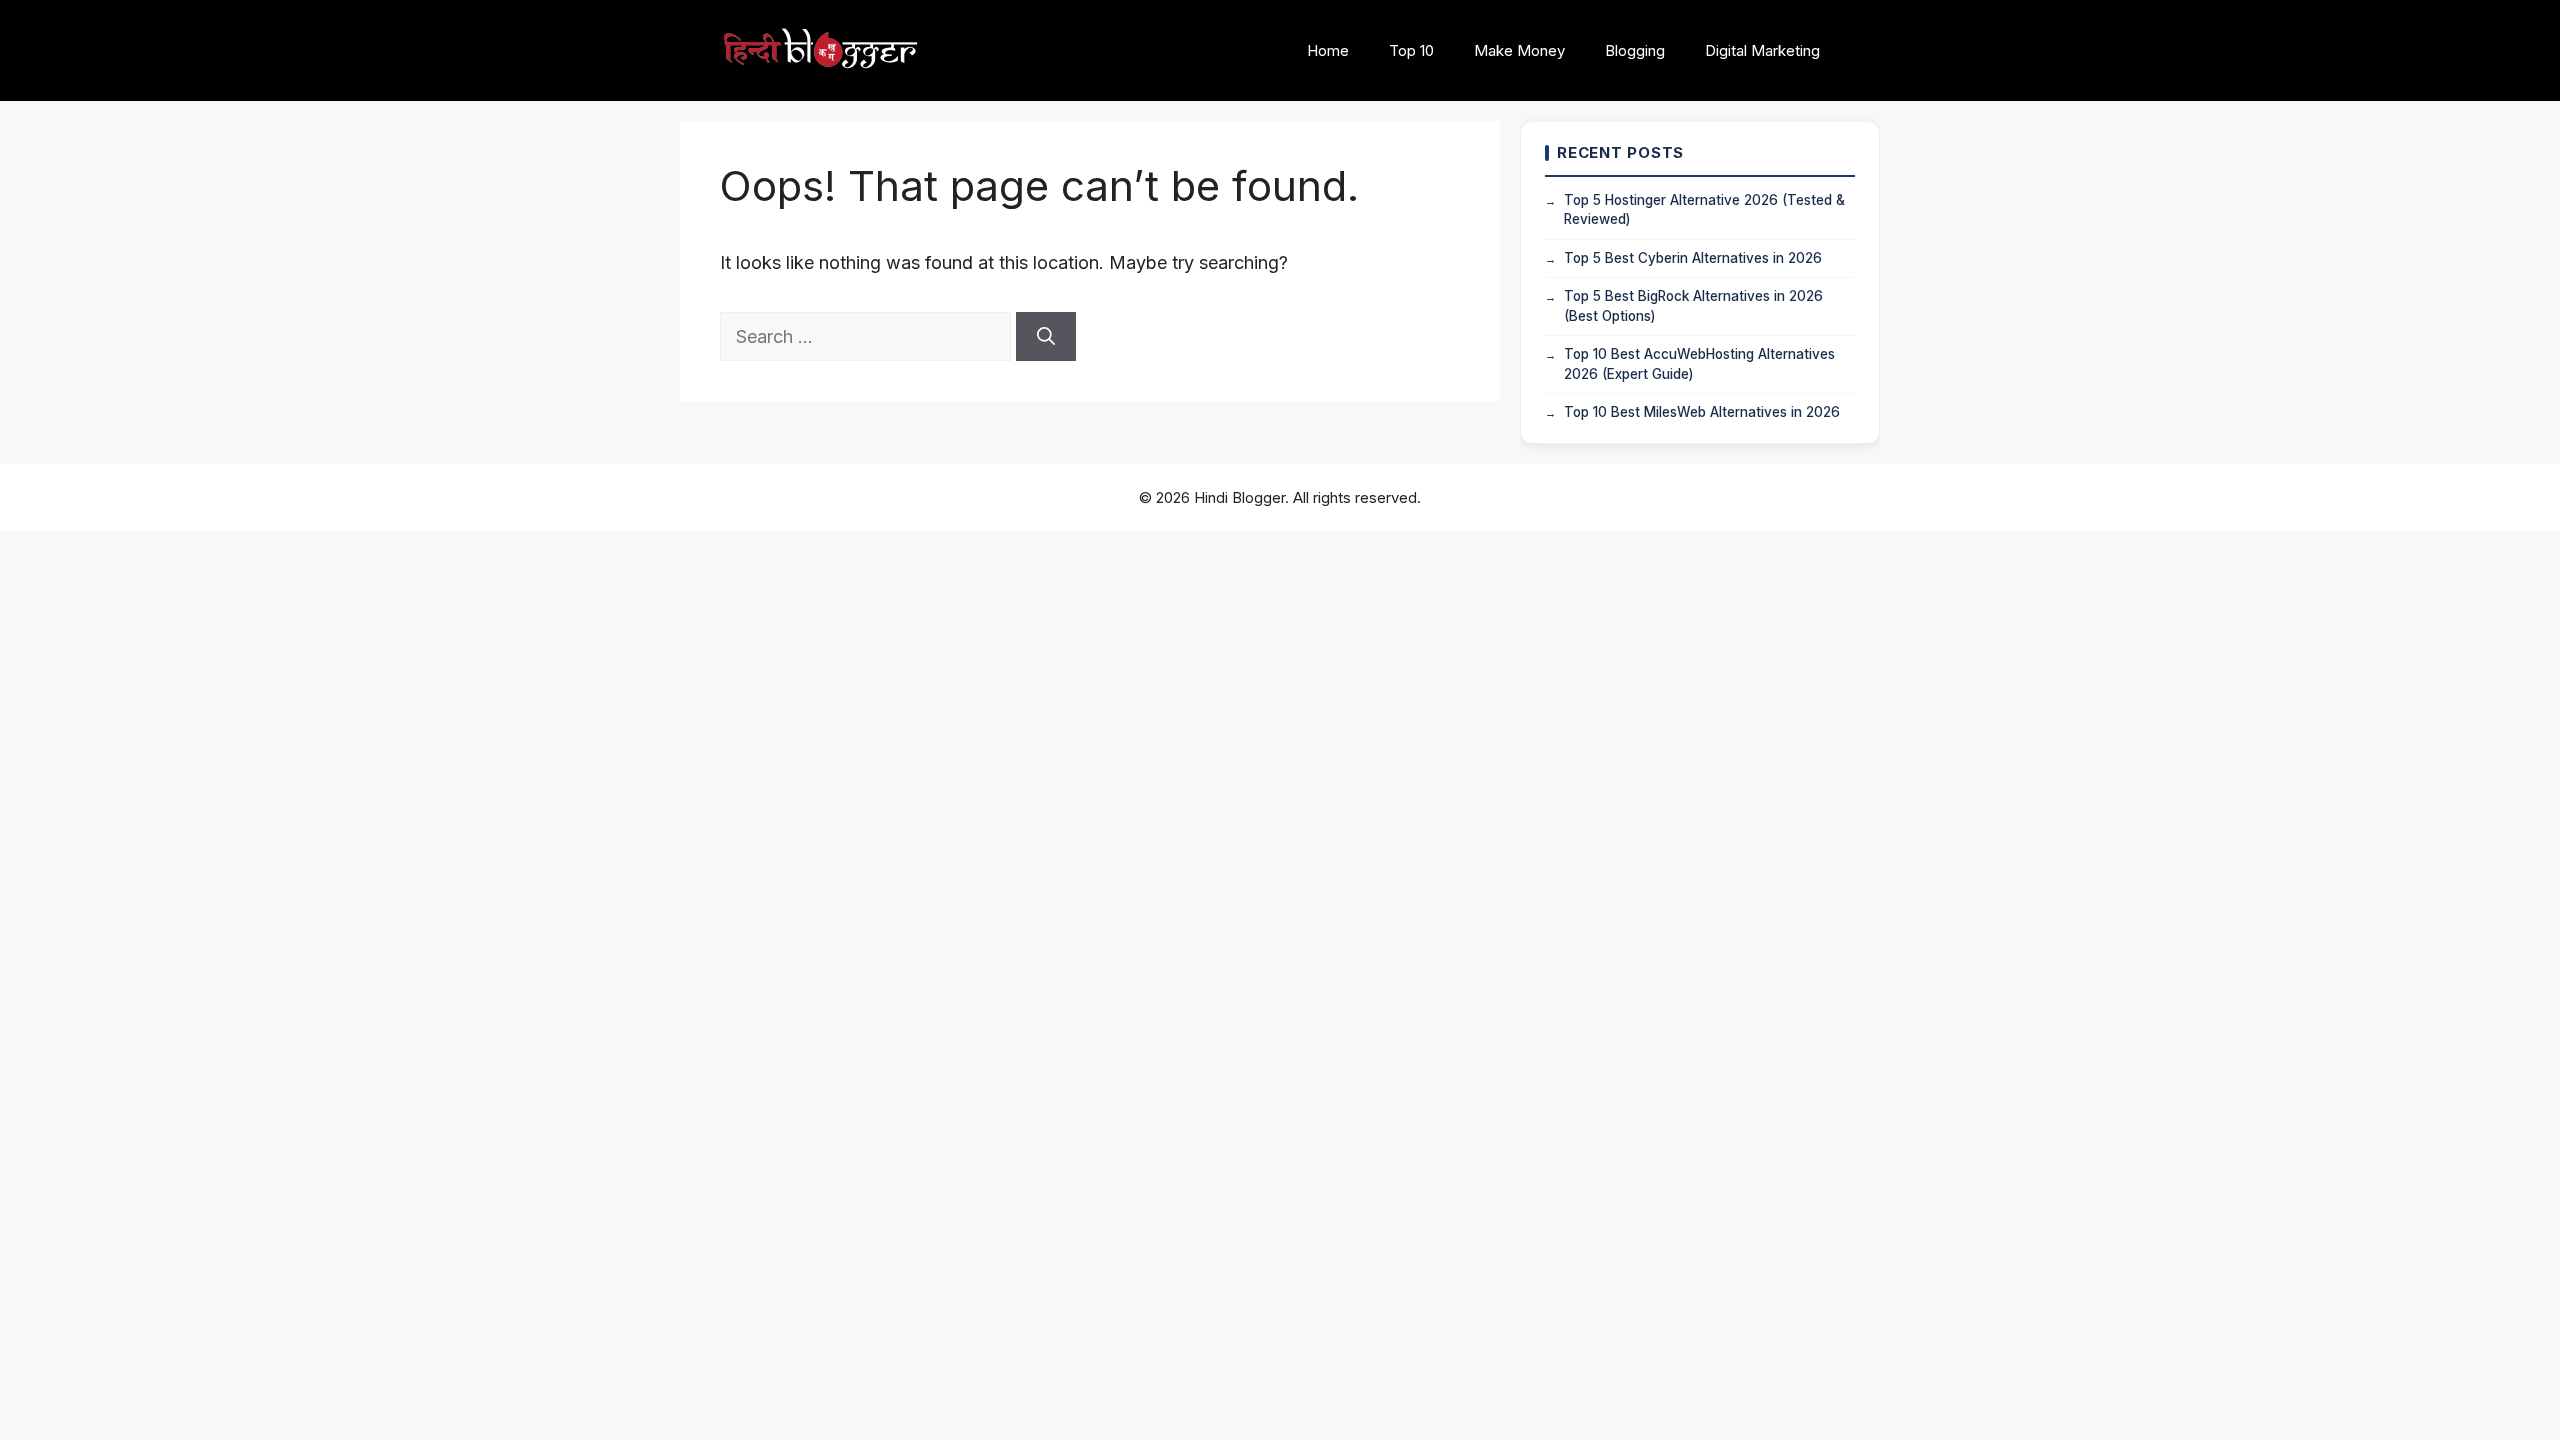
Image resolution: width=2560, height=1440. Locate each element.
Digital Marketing (1762, 50)
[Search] (1046, 336)
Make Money (1519, 50)
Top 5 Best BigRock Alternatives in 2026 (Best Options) (1693, 306)
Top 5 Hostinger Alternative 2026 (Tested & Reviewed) (1704, 210)
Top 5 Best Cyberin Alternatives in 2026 (1693, 258)
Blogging (1635, 50)
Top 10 (1411, 50)
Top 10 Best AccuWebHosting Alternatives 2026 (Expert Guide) (1699, 364)
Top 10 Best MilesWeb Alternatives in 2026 (1702, 412)
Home (1328, 50)
